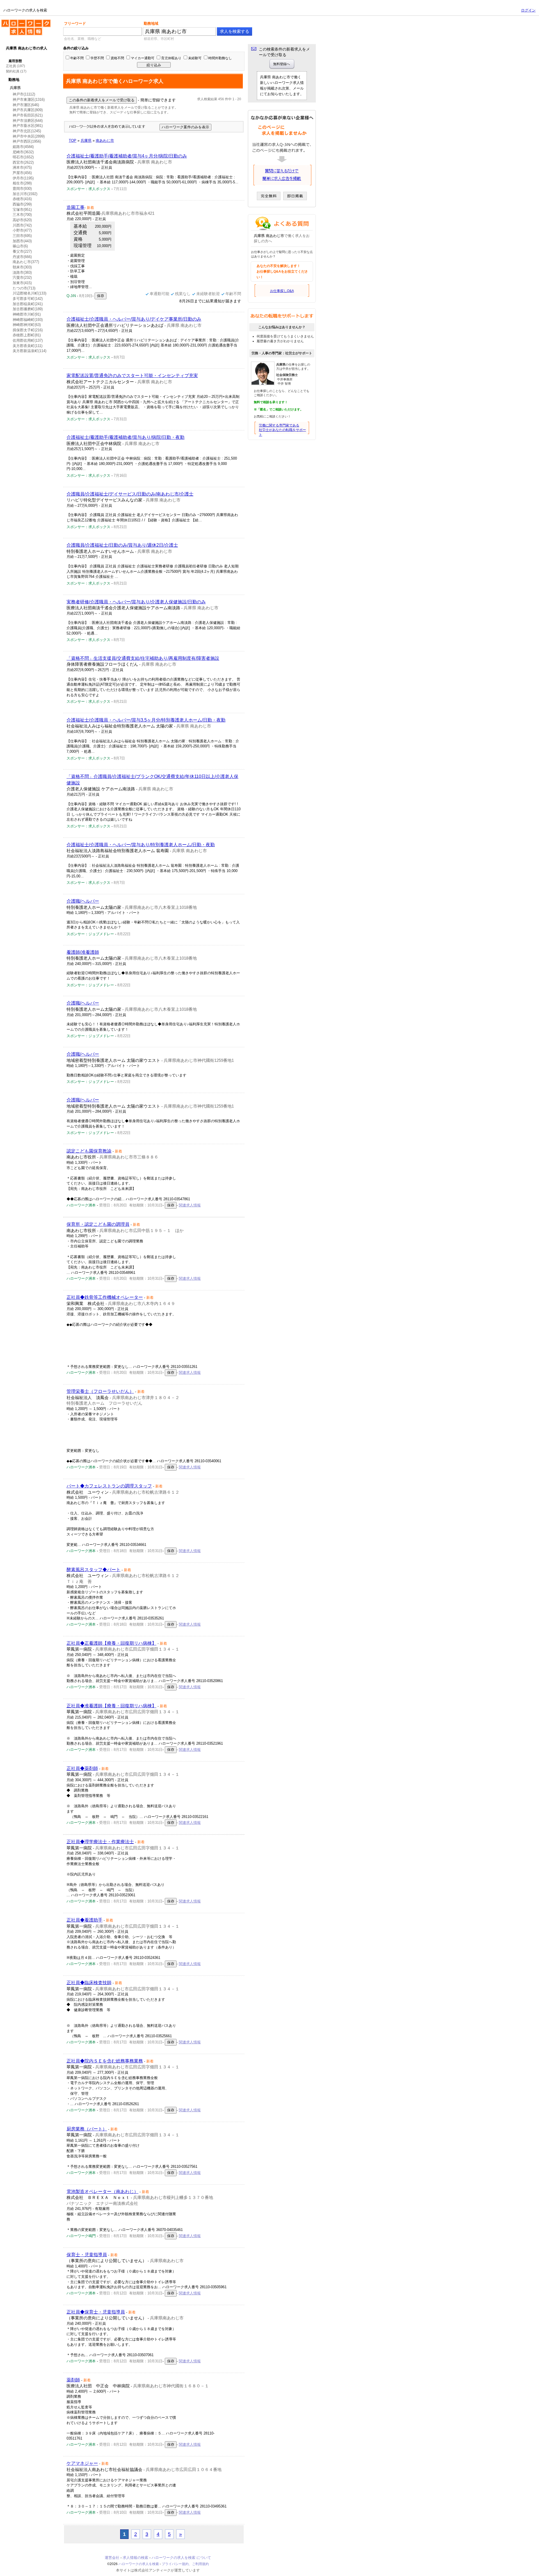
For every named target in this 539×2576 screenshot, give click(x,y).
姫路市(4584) (23, 147)
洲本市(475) (22, 167)
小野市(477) (22, 230)
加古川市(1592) (25, 194)
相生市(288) (22, 183)
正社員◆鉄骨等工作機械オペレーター (105, 1297)
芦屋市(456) (22, 173)
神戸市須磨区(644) (28, 121)
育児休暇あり (171, 58)
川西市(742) (22, 225)
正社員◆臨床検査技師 (89, 1983)
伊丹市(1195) (23, 178)
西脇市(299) (22, 204)
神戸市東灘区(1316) (29, 100)
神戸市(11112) (24, 94)
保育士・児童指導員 (87, 2255)
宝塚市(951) (22, 210)
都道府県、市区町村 (159, 39)
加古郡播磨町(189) (28, 309)
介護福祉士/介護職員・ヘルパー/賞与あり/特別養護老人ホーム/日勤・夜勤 (141, 845)
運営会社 (112, 2558)
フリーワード (75, 23)
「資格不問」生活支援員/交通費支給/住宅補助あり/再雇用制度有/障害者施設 (143, 658)
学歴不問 (97, 58)
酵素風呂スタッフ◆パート (93, 1570)
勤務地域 (151, 23)
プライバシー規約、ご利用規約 (185, 2564)
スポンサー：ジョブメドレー (90, 934)
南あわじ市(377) (26, 262)
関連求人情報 (190, 1205)
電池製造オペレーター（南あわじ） (102, 2191)
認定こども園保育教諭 (89, 1151)
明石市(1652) (23, 157)
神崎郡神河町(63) (27, 325)
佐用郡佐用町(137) (28, 340)
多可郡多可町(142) (28, 299)
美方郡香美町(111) (28, 346)
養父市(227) (22, 251)
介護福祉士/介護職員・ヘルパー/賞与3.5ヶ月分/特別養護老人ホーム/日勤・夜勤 (146, 720)
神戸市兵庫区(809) (28, 110)
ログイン (528, 10)
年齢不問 (77, 58)
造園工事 (76, 207)
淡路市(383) (22, 272)
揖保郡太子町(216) (28, 330)
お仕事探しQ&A (282, 291)
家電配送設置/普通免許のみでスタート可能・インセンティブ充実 (132, 376)
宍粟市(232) (22, 278)
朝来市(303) (22, 267)
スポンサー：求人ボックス (88, 189)
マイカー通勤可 (143, 58)
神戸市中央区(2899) (29, 136)
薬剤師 (73, 2380)
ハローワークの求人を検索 (22, 22)
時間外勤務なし (220, 58)
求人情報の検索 (135, 2558)
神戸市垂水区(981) (28, 126)
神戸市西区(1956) (27, 141)
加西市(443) (22, 241)
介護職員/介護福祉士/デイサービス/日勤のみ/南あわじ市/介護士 (130, 494)
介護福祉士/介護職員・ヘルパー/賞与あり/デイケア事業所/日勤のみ (134, 319)
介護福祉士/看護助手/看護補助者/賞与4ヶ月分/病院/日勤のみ (127, 156)
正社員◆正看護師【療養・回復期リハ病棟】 (111, 1643)
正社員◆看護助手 (84, 1920)
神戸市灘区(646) (26, 105)
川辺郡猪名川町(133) (29, 293)
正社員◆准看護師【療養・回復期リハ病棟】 (111, 1706)
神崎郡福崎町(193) (28, 320)
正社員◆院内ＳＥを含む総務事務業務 (105, 2061)
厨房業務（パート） (87, 2129)
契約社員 (13, 71)
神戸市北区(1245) (27, 131)
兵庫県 (15, 88)
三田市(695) (22, 236)
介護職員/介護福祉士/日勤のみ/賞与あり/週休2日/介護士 (122, 545)
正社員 (11, 66)
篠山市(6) (20, 246)
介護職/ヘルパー (83, 901)
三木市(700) (22, 215)
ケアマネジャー (82, 2463)
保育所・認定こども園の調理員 (98, 1224)
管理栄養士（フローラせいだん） (100, 1391)
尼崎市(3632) (23, 152)
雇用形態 (15, 61)
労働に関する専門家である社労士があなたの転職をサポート (282, 430)
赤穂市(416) (22, 199)
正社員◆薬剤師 (82, 1768)
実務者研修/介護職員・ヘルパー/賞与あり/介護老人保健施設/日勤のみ (136, 602)
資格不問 (117, 58)
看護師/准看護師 (83, 952)
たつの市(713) (24, 288)
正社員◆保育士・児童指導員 (96, 2312)
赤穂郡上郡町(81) (27, 335)
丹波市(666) (22, 257)
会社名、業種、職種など (83, 39)
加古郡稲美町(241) (28, 304)
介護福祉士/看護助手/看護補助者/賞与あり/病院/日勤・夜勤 (125, 437)
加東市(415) (22, 283)
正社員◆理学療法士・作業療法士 (100, 1842)
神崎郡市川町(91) (27, 314)
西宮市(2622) (23, 162)
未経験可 (195, 58)
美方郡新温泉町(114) (29, 351)
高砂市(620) (22, 220)
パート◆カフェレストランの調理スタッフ (109, 1486)
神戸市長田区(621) (28, 115)
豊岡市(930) (22, 189)
